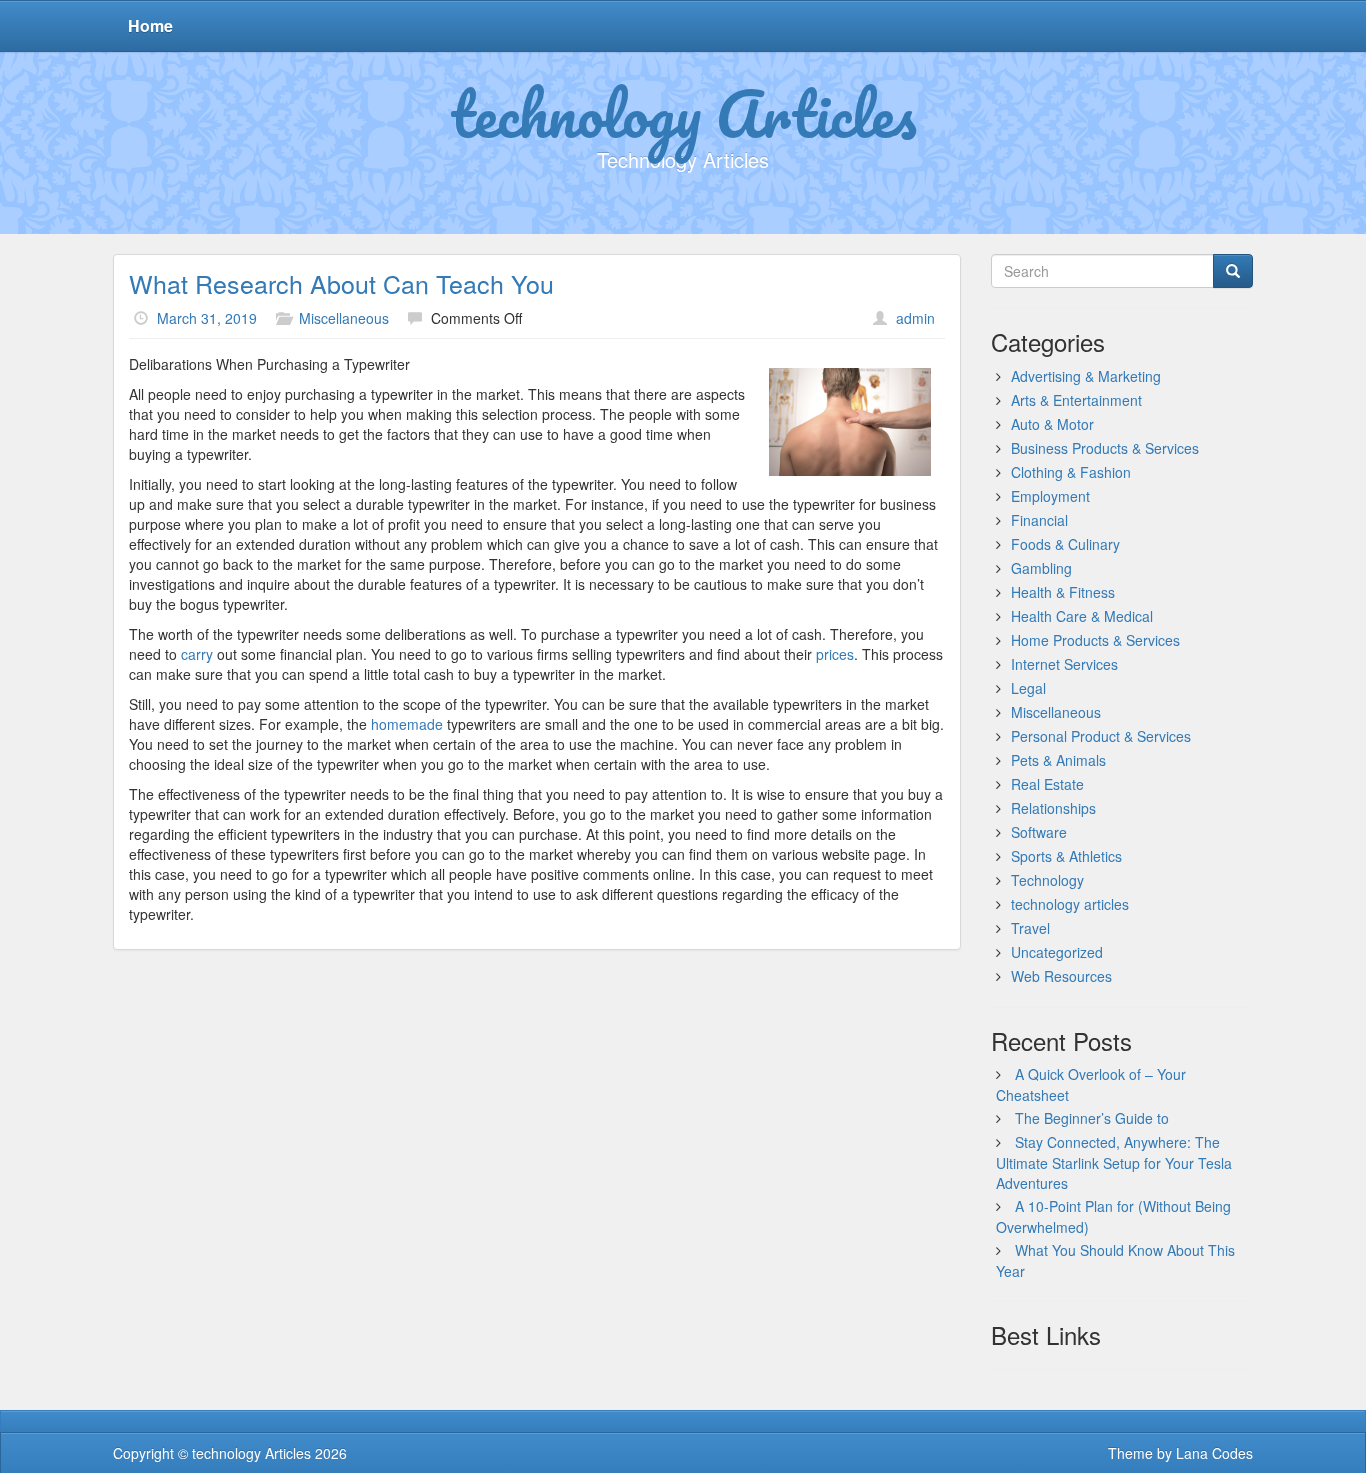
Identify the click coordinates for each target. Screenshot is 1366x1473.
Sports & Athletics (1066, 856)
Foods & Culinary (1065, 544)
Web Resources (1061, 976)
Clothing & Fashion (1071, 472)
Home (150, 25)
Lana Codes (1214, 1453)
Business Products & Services (1105, 448)
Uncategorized (1057, 952)
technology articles (1070, 904)
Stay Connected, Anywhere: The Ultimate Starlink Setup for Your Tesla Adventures (1114, 1162)
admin (915, 318)
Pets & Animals (1058, 760)
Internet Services (1064, 664)
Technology (1047, 880)
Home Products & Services (1095, 640)
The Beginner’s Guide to (1092, 1118)
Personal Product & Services (1101, 736)
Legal (1028, 688)
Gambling (1041, 568)
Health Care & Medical (1082, 616)
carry (197, 654)
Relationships (1053, 808)
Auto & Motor (1052, 424)
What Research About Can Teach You (341, 283)
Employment (1050, 496)
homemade (407, 724)
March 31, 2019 (207, 318)
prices (835, 654)
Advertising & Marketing (1086, 376)
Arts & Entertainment (1076, 400)
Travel (1030, 928)
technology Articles (683, 113)
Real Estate (1047, 784)
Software (1039, 832)
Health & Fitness (1063, 592)
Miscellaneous (344, 318)
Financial (1039, 520)
